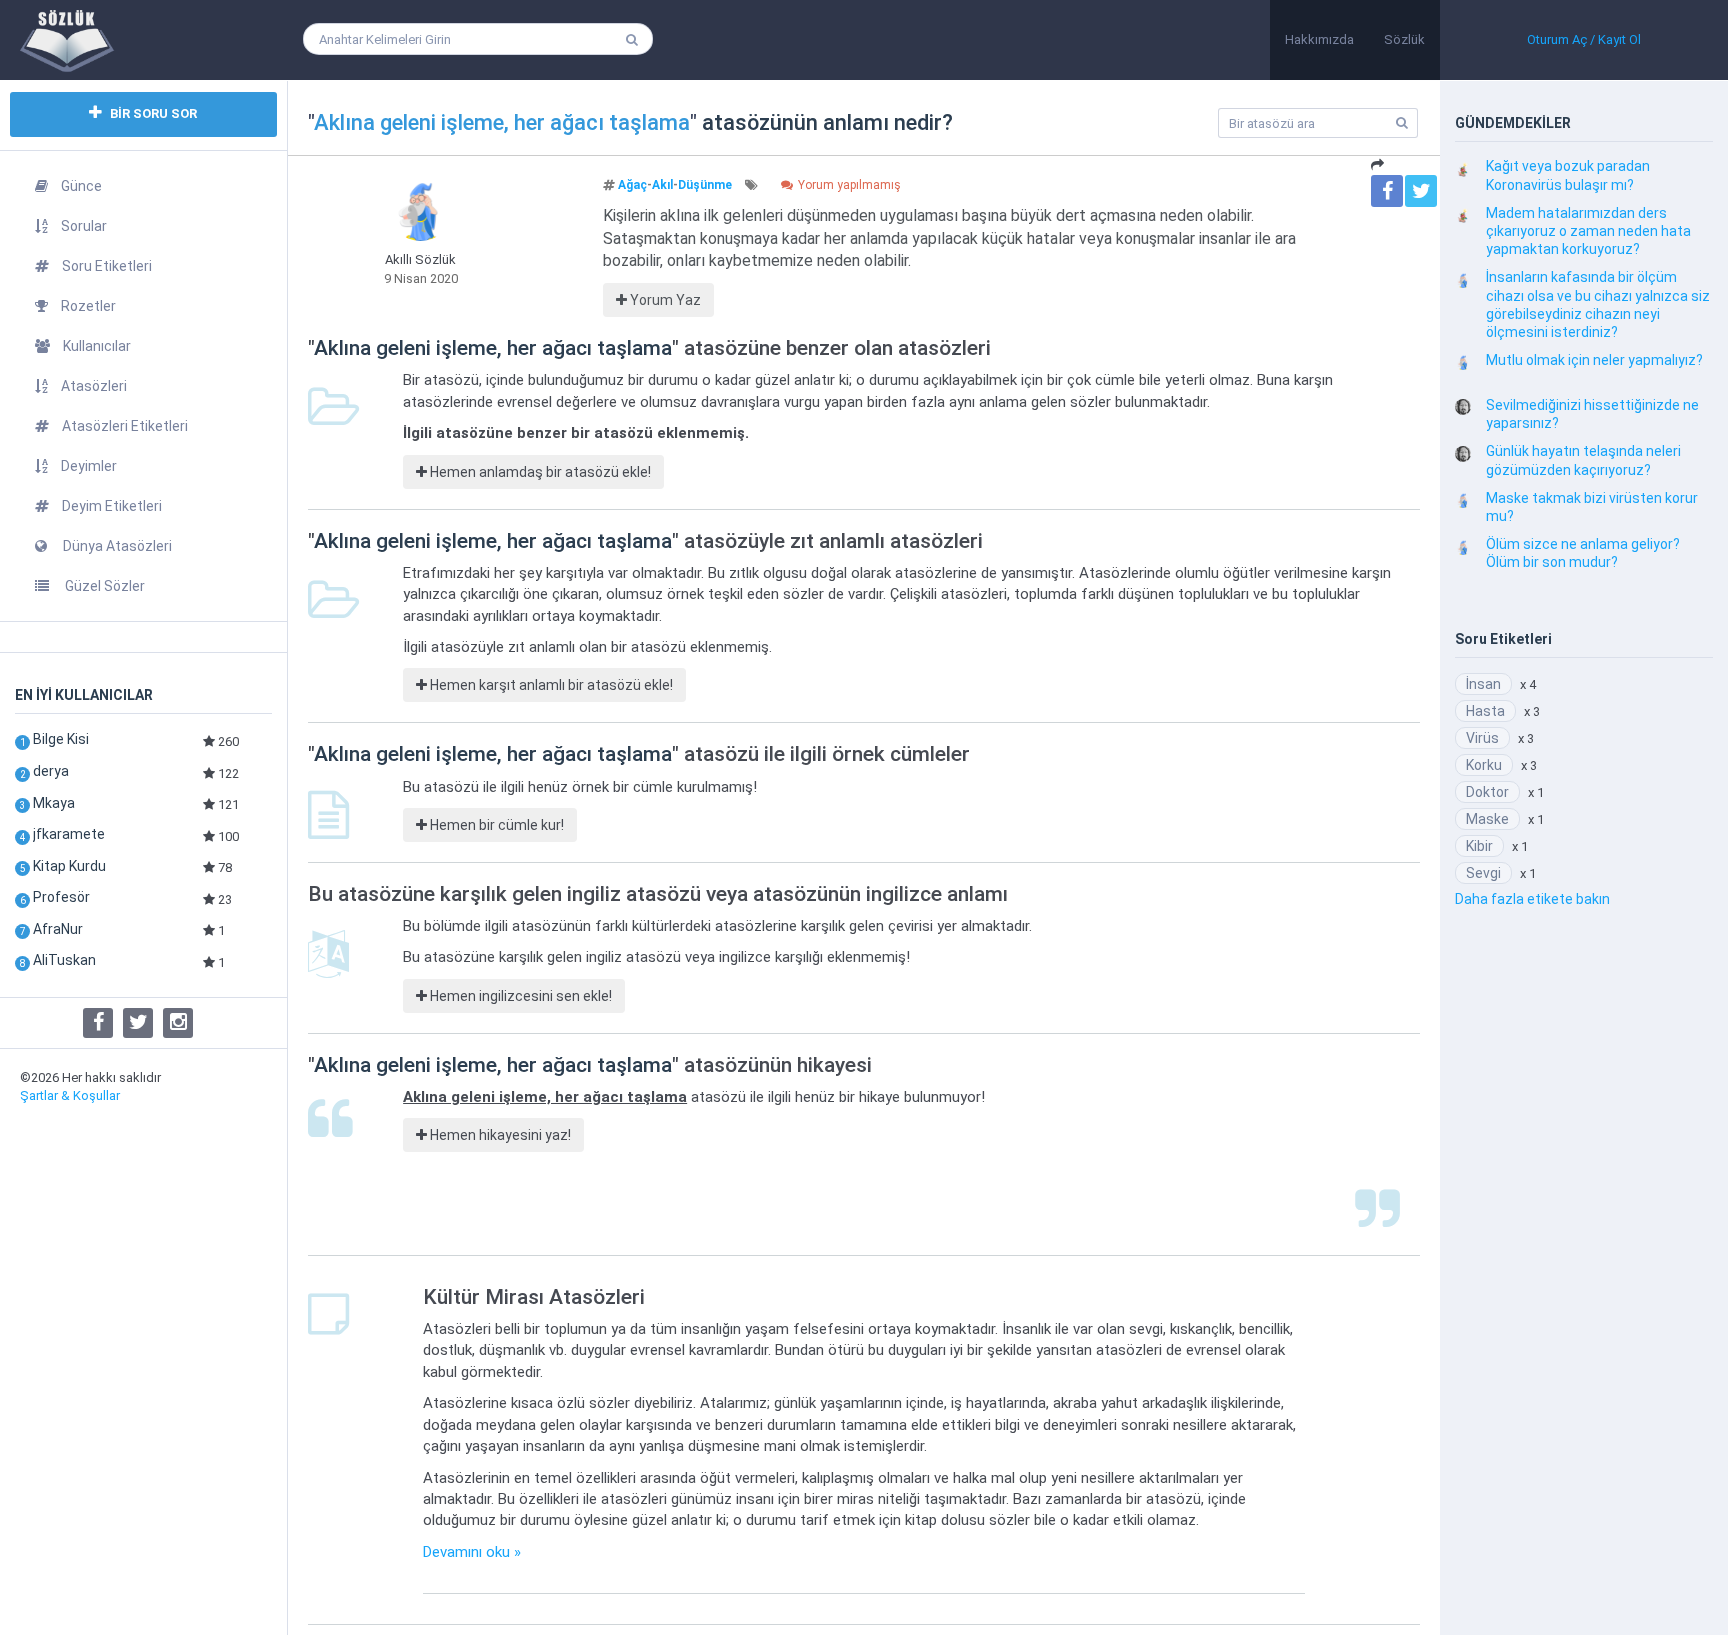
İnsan (1483, 684)
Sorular (84, 226)
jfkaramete (69, 834)
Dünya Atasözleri (116, 546)
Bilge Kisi (61, 739)
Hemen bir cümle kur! (495, 825)
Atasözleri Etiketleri (125, 426)
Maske (1487, 819)
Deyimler (89, 466)
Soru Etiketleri (107, 266)
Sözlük (1404, 39)
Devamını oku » (472, 1552)
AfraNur (58, 929)
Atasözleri (94, 386)
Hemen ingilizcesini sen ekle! (519, 996)
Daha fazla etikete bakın (1532, 899)
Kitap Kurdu (69, 866)
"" (502, 122)
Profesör (61, 897)
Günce (81, 186)
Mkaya (54, 803)
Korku (1484, 765)
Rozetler (88, 306)
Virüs (1482, 738)
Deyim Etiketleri (112, 506)
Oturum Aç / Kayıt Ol (1584, 39)
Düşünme (705, 185)
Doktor (1487, 792)
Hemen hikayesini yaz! (499, 1135)
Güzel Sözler (103, 586)
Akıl (662, 185)
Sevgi (1483, 873)
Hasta (1485, 711)
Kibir (1479, 846)
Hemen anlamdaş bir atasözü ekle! (539, 472)
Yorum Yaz (664, 300)
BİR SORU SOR (152, 113)
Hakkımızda (1319, 39)
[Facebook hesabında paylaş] (1387, 191)
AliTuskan (64, 960)
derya (51, 771)
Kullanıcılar (97, 346)
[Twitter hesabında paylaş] (1421, 191)
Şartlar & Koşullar (70, 1095)
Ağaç (632, 185)
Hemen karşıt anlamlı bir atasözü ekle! (550, 685)
